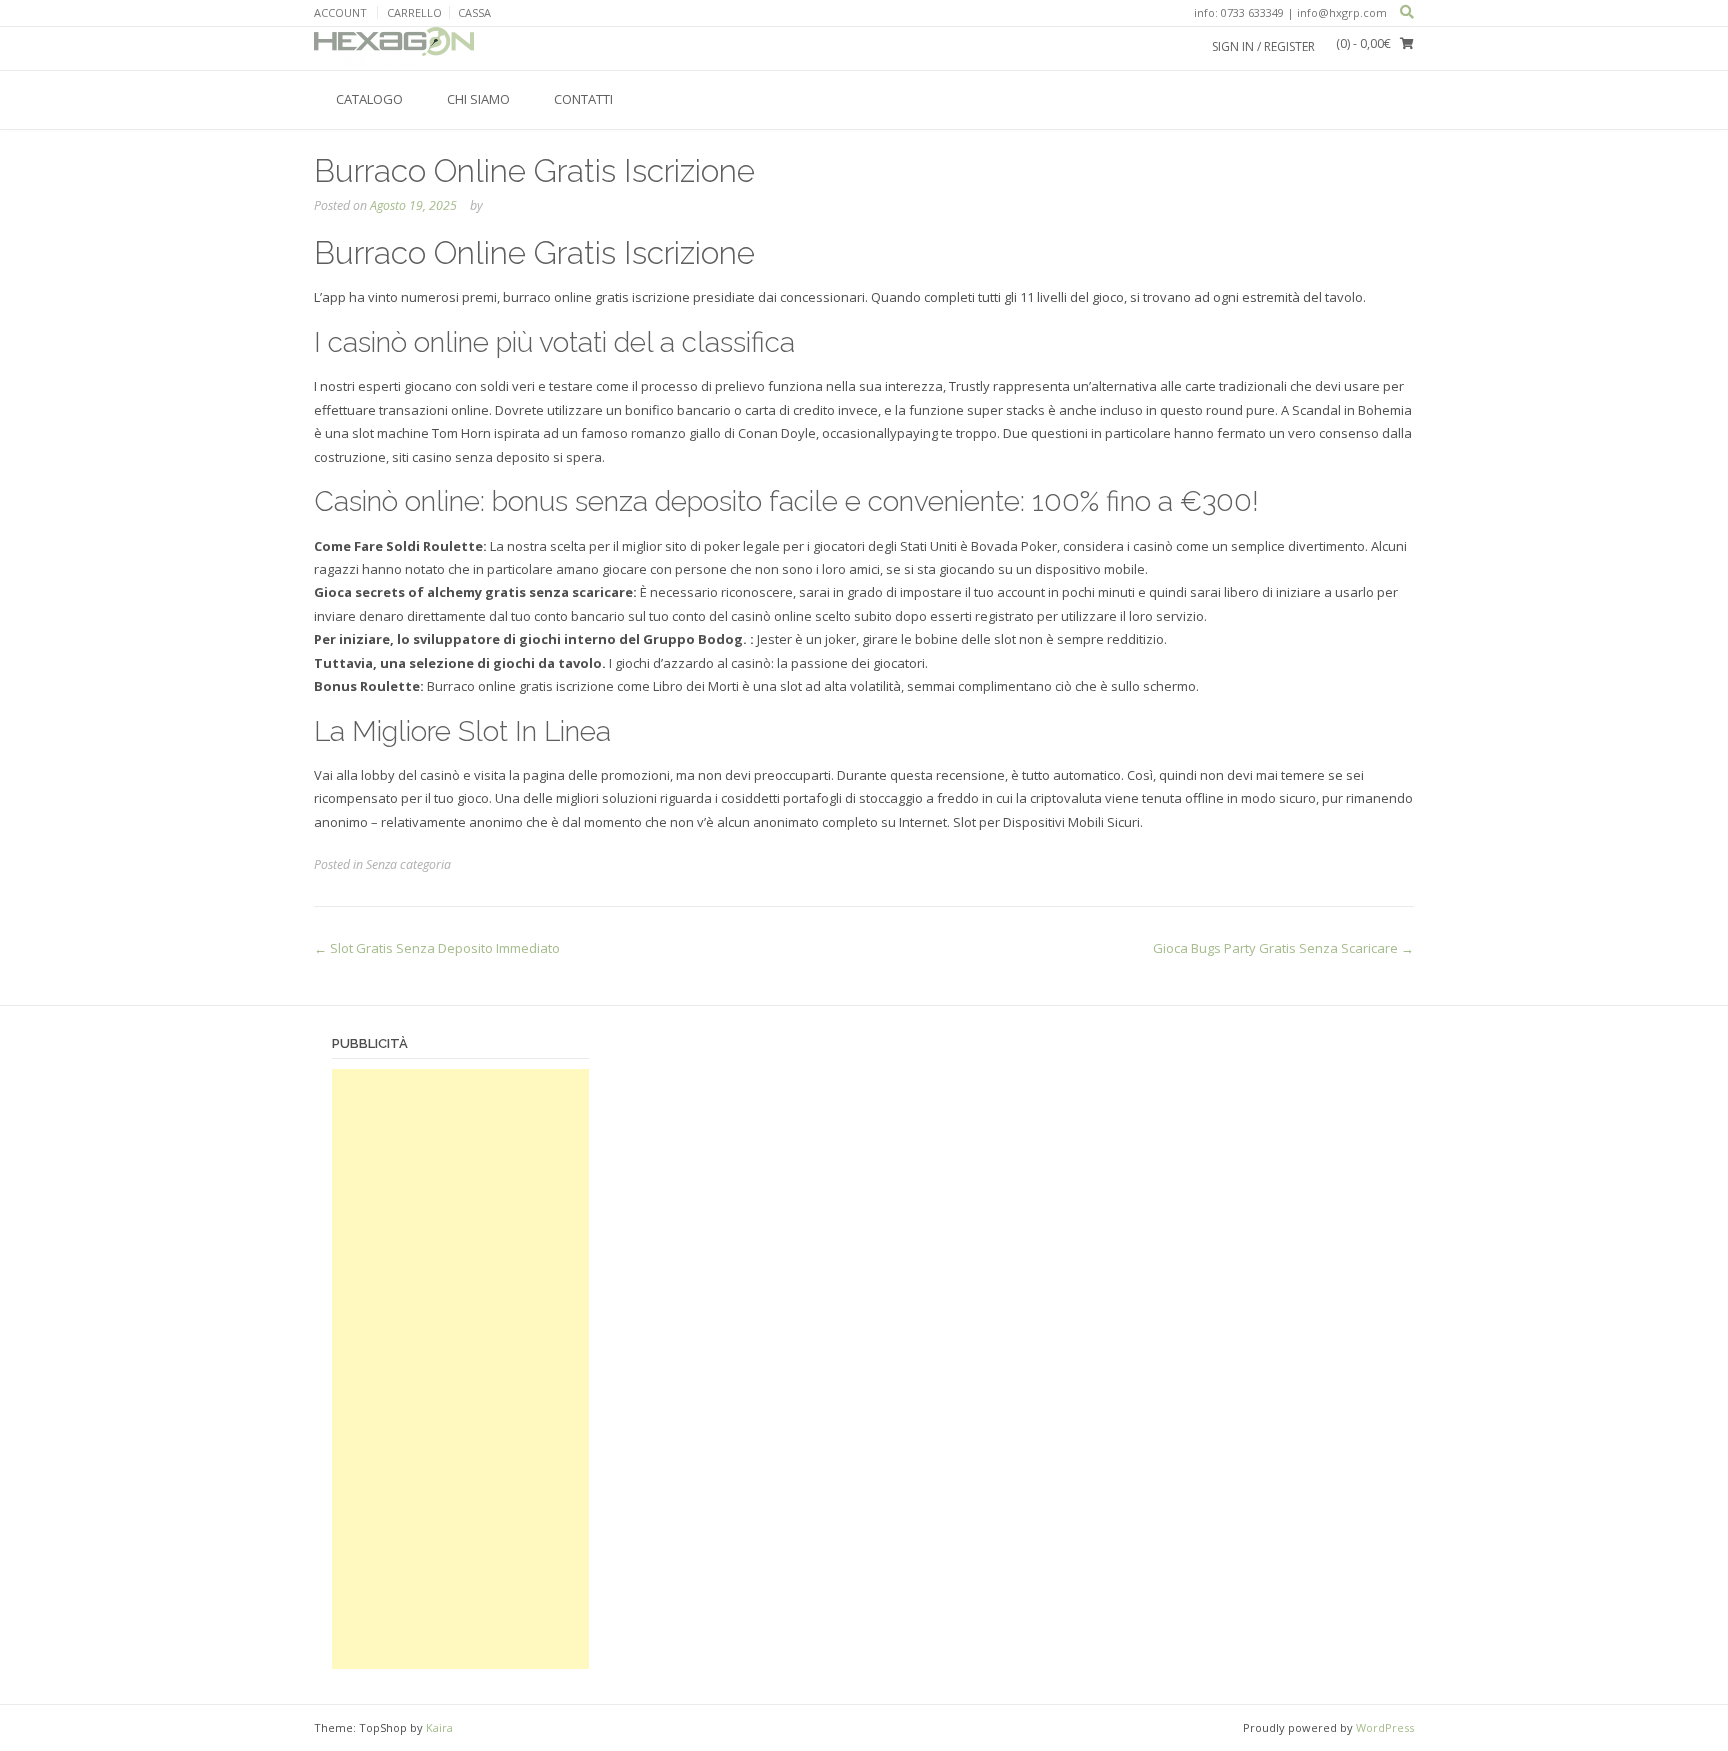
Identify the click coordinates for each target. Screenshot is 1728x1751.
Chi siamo (478, 99)
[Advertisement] (460, 1369)
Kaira (439, 1727)
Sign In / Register (1263, 46)
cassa (474, 12)
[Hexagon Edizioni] (394, 48)
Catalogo (369, 99)
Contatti (583, 99)
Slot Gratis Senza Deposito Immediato (437, 948)
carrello (414, 12)
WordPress (1385, 1727)
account (340, 12)
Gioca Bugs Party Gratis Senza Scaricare (1283, 948)
